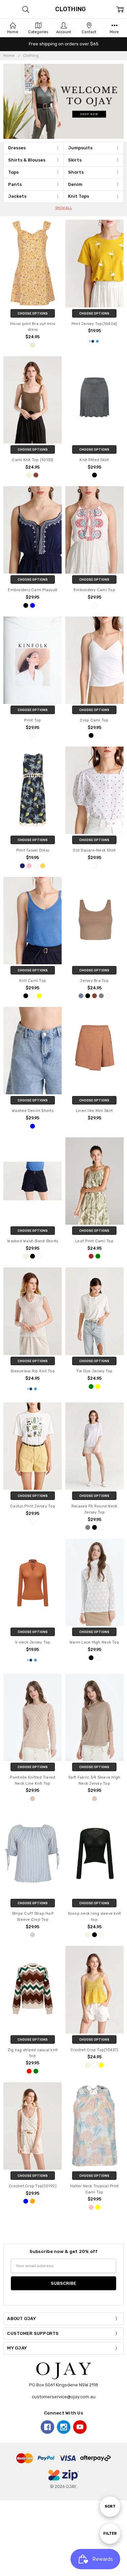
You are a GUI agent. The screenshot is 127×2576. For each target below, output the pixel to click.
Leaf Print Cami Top (94, 1241)
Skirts (75, 160)
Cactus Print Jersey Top (33, 1506)
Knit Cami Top (33, 981)
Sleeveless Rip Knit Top (33, 1371)
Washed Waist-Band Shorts (33, 1241)
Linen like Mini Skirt (94, 1111)
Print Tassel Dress (33, 850)
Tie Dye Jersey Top (94, 1371)
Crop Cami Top (94, 720)
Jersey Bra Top (94, 981)
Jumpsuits (80, 148)
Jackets (17, 196)
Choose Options (33, 313)
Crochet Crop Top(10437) (94, 2050)
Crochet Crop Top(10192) (33, 2186)
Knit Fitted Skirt (94, 460)
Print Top (33, 720)
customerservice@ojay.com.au (64, 2397)
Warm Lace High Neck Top (94, 1642)
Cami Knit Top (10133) (33, 460)
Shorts (76, 172)
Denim (75, 184)
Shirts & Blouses (27, 160)
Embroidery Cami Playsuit (33, 590)
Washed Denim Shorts (33, 1111)
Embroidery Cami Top (94, 590)
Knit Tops (79, 196)
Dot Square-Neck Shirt (94, 850)
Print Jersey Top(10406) (94, 324)
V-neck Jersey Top (33, 1642)
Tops (13, 172)
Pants (15, 184)
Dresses (17, 148)
